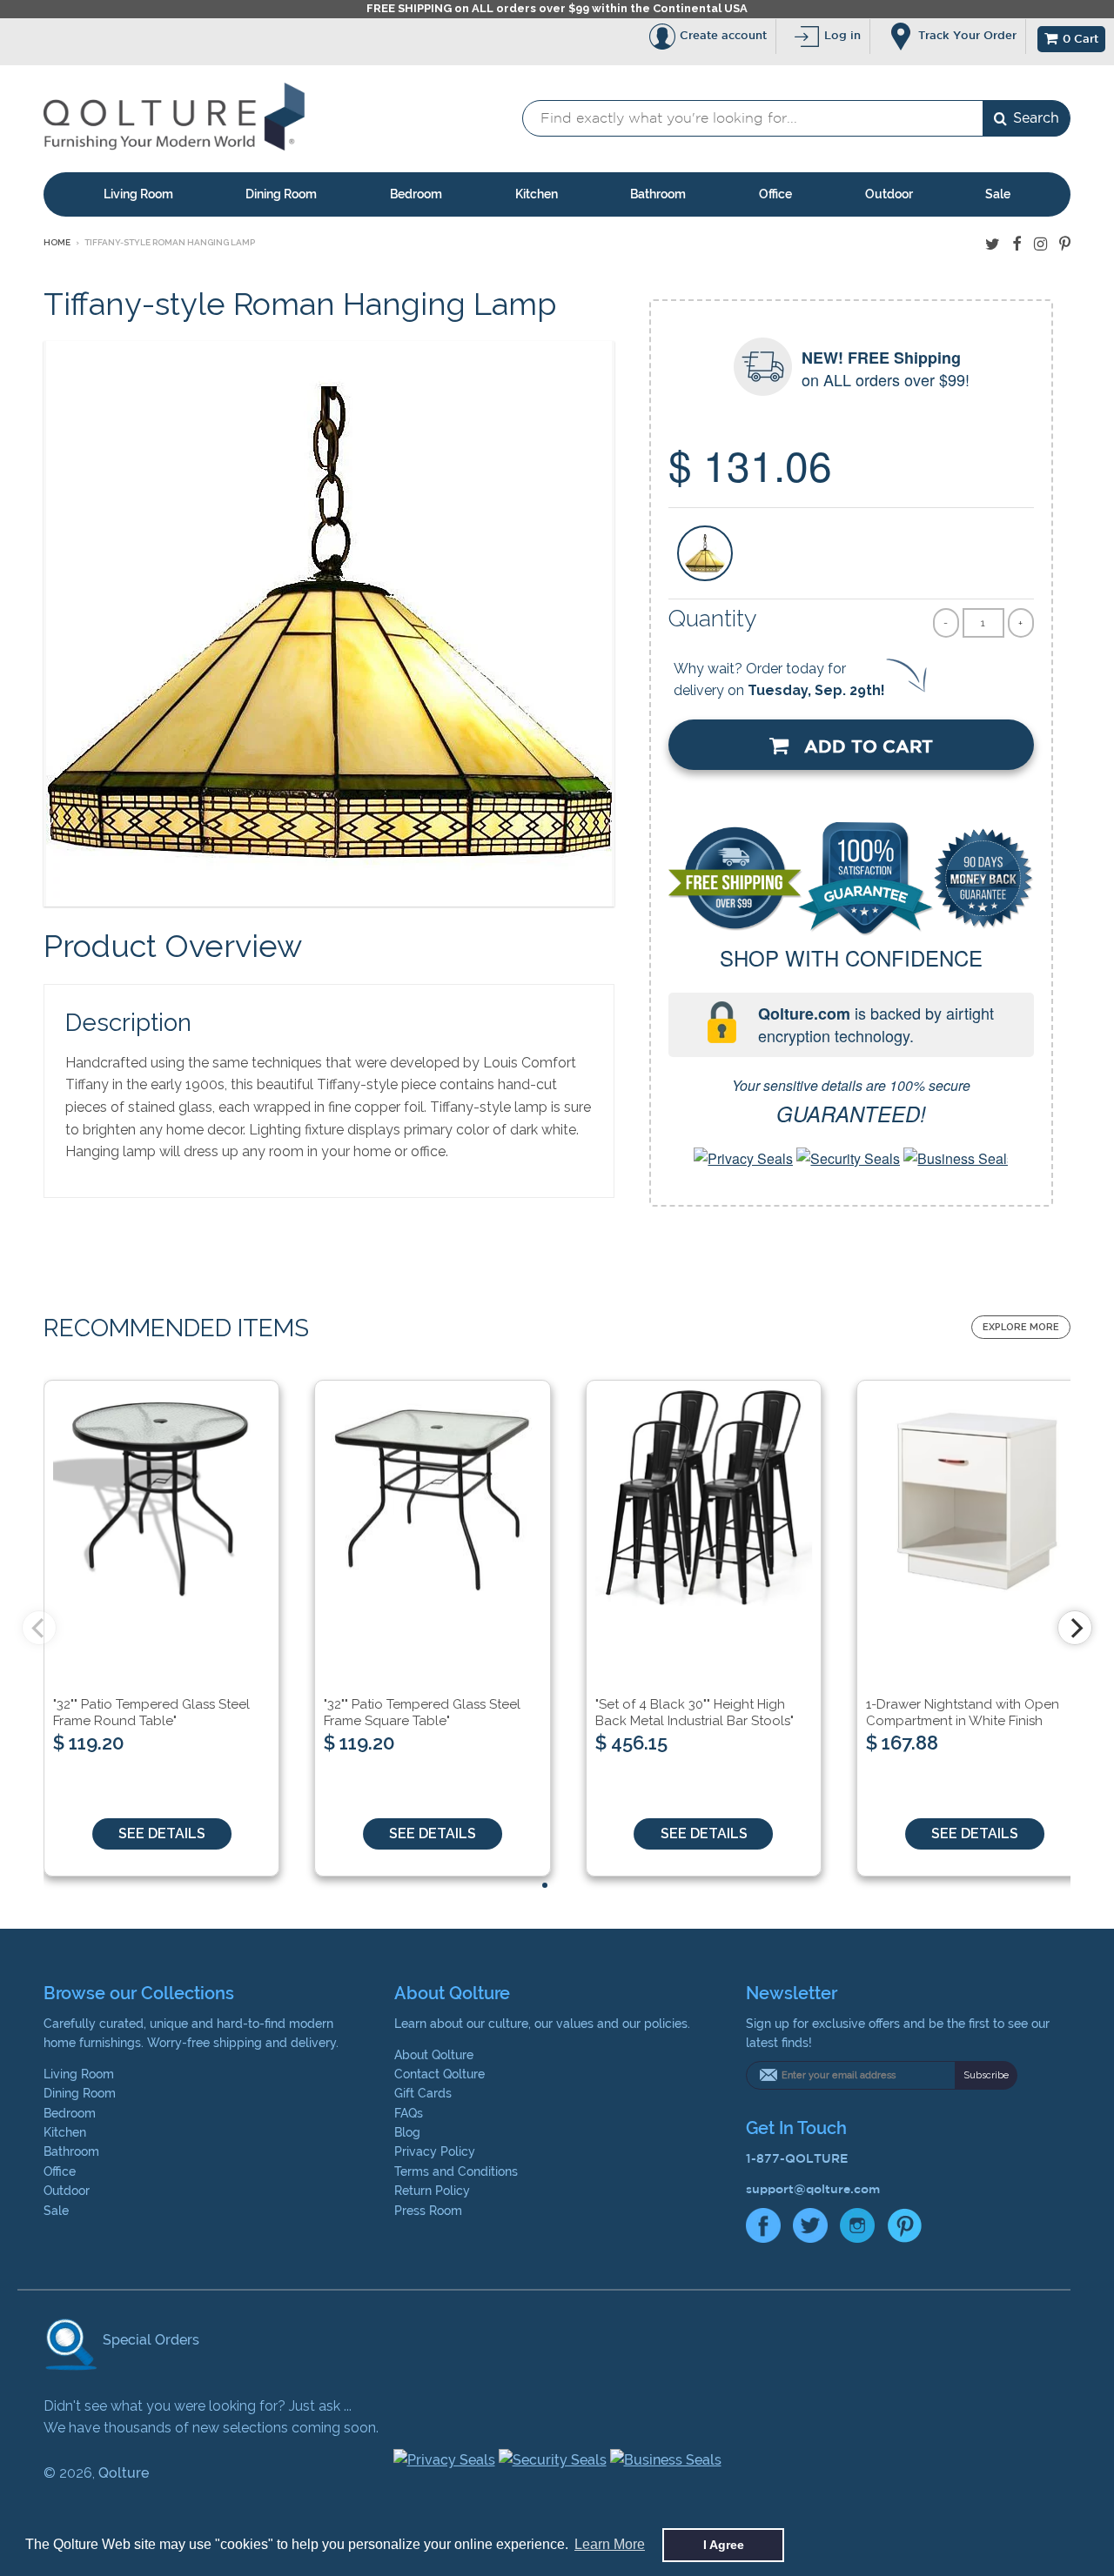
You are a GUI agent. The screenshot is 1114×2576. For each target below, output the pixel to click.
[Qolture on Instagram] (1040, 244)
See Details (162, 1833)
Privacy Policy (435, 2151)
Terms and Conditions (456, 2171)
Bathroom (658, 194)
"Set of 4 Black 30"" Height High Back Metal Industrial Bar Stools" (695, 1713)
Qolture (124, 2473)
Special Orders (149, 2340)
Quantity (713, 618)
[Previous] (39, 1628)
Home (57, 242)
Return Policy (432, 2191)
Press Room (428, 2211)
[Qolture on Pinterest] (1065, 244)
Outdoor (889, 194)
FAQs (409, 2113)
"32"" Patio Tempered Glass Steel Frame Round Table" (151, 1713)
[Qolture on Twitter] (993, 244)
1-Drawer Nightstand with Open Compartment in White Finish (963, 1713)
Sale (998, 194)
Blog (407, 2132)
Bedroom (416, 194)
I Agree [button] (724, 2545)
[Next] (1075, 1628)
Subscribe (986, 2075)
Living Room (138, 194)
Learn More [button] (610, 2544)
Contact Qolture (440, 2074)
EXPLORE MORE (1021, 1327)
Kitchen (537, 194)
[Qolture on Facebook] (1017, 244)
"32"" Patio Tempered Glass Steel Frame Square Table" (422, 1713)
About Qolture (434, 2055)
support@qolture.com (813, 2189)
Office (775, 194)
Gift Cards (423, 2093)
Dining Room (281, 194)
